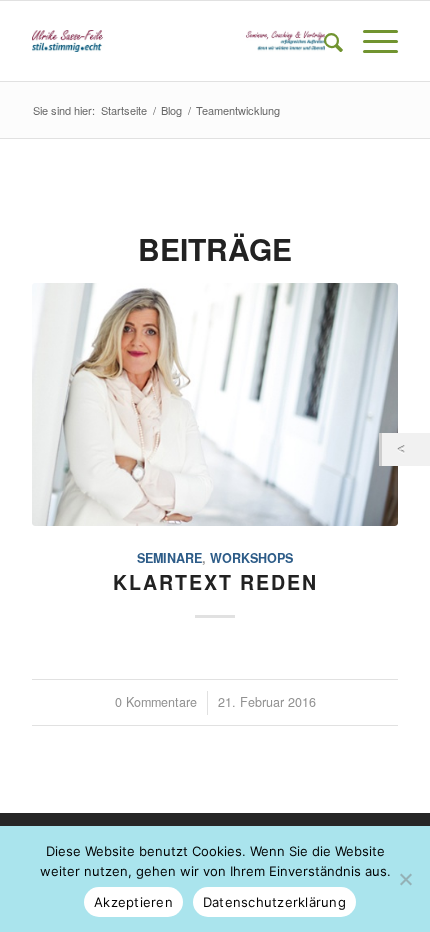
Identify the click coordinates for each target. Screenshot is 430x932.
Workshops (251, 558)
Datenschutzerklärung (274, 902)
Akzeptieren (133, 902)
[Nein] (405, 879)
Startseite (124, 110)
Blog (171, 110)
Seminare (169, 558)
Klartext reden (215, 582)
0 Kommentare (156, 702)
